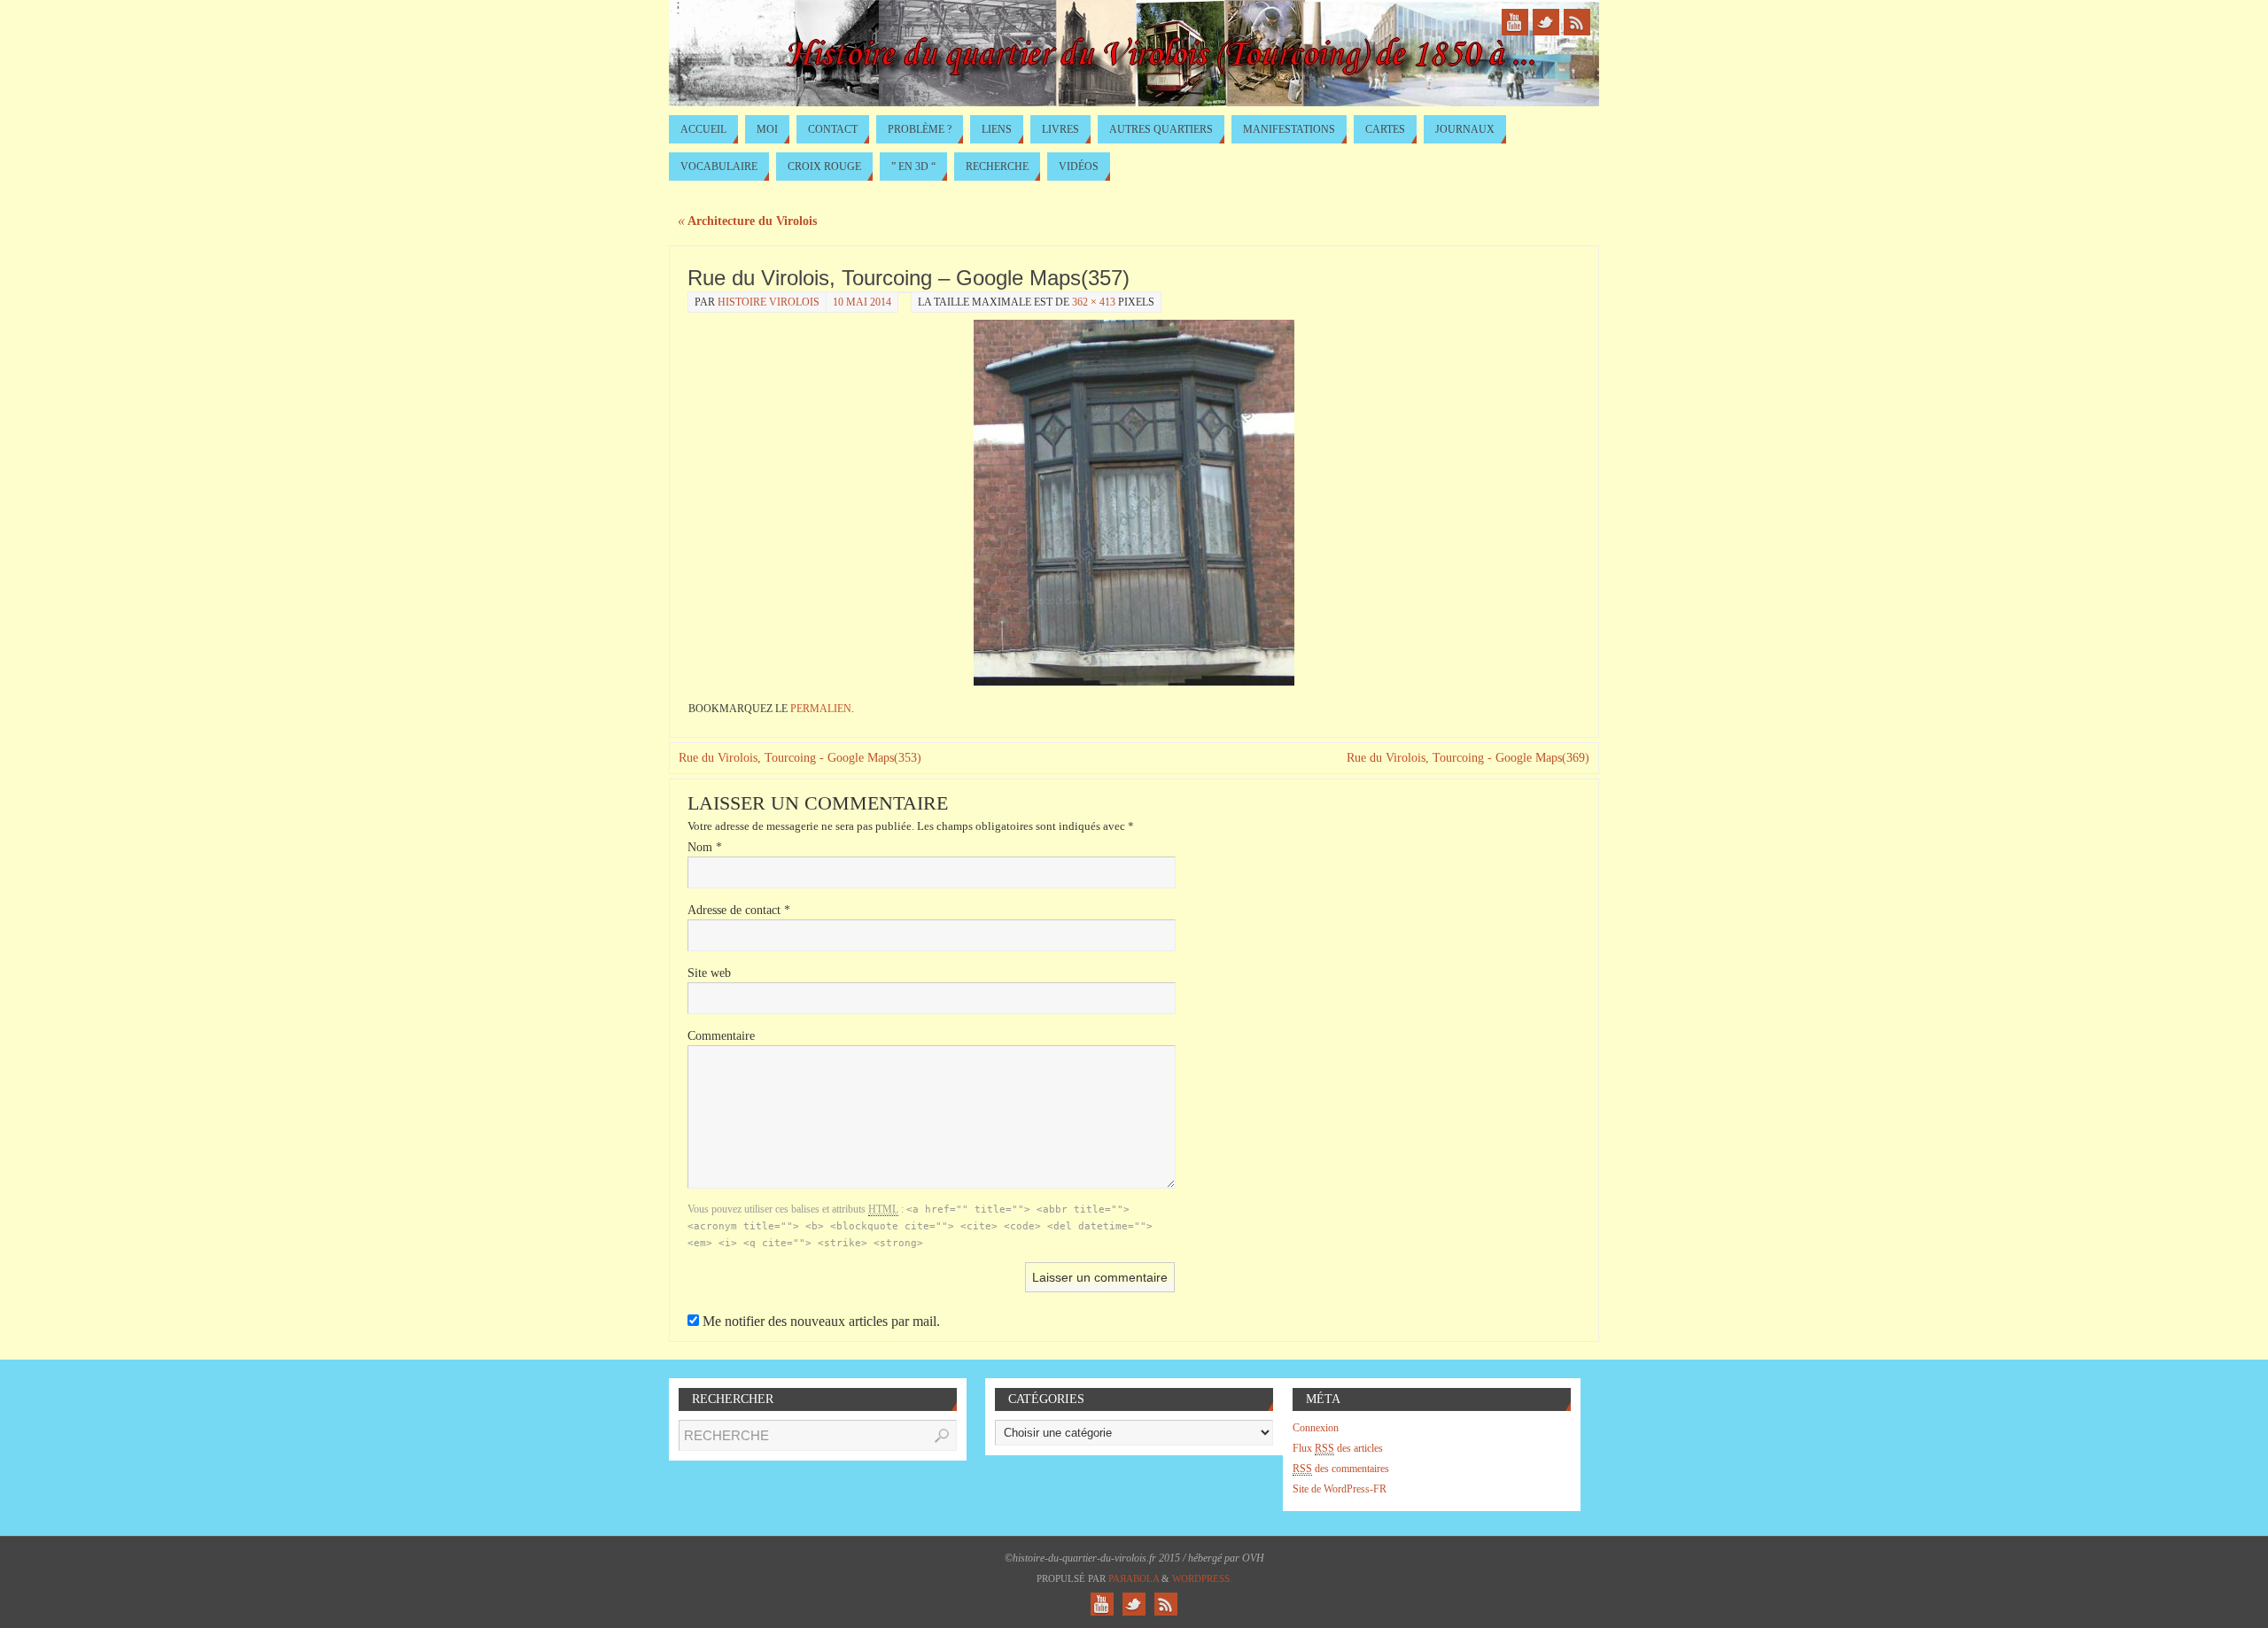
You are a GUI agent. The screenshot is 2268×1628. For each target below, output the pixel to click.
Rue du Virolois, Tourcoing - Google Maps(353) (800, 758)
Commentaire (721, 1036)
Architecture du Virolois (747, 221)
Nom (705, 847)
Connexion (1316, 1428)
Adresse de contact (739, 910)
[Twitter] (1546, 22)
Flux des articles (1338, 1448)
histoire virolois (769, 302)
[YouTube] (1515, 22)
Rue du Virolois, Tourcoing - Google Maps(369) (1468, 758)
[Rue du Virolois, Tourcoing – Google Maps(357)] (1134, 503)
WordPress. (1202, 1578)
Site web (709, 973)
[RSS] (1577, 22)
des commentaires (1341, 1469)
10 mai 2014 (862, 302)
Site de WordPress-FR (1340, 1489)
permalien (821, 709)
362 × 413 (1094, 302)
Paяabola (1134, 1578)
